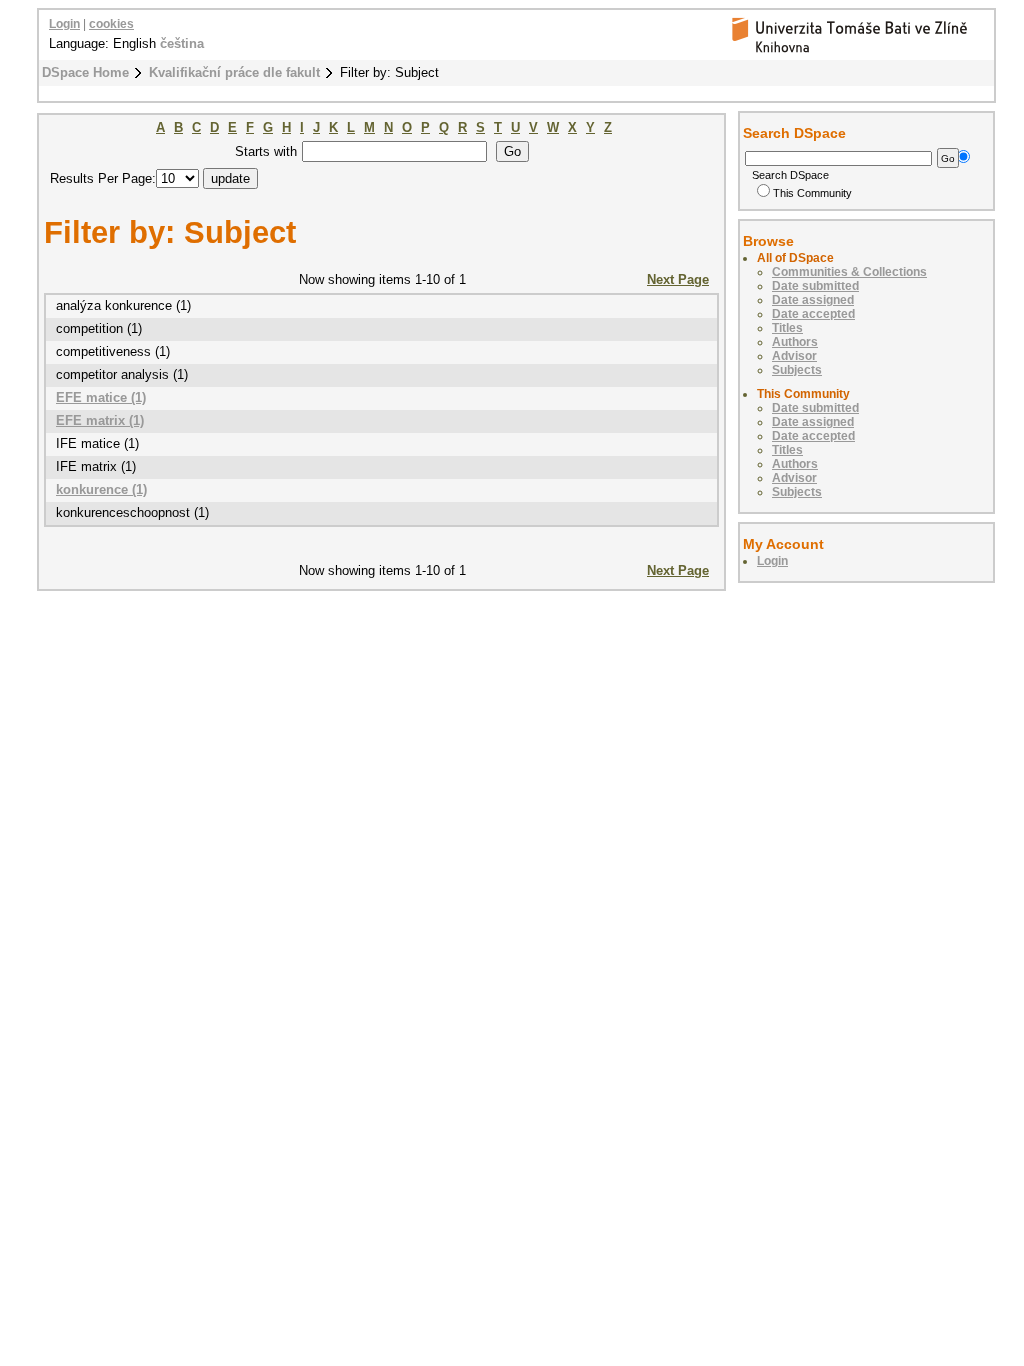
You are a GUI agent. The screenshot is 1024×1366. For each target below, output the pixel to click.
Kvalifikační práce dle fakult (234, 72)
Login (64, 24)
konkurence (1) (101, 489)
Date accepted (813, 314)
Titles (787, 328)
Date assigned (813, 300)
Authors (795, 342)
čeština (182, 43)
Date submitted (815, 286)
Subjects (797, 370)
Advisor (794, 356)
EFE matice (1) (101, 397)
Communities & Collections (849, 272)
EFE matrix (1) (100, 420)
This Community (812, 193)
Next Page (678, 279)
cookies (111, 24)
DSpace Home (85, 72)
